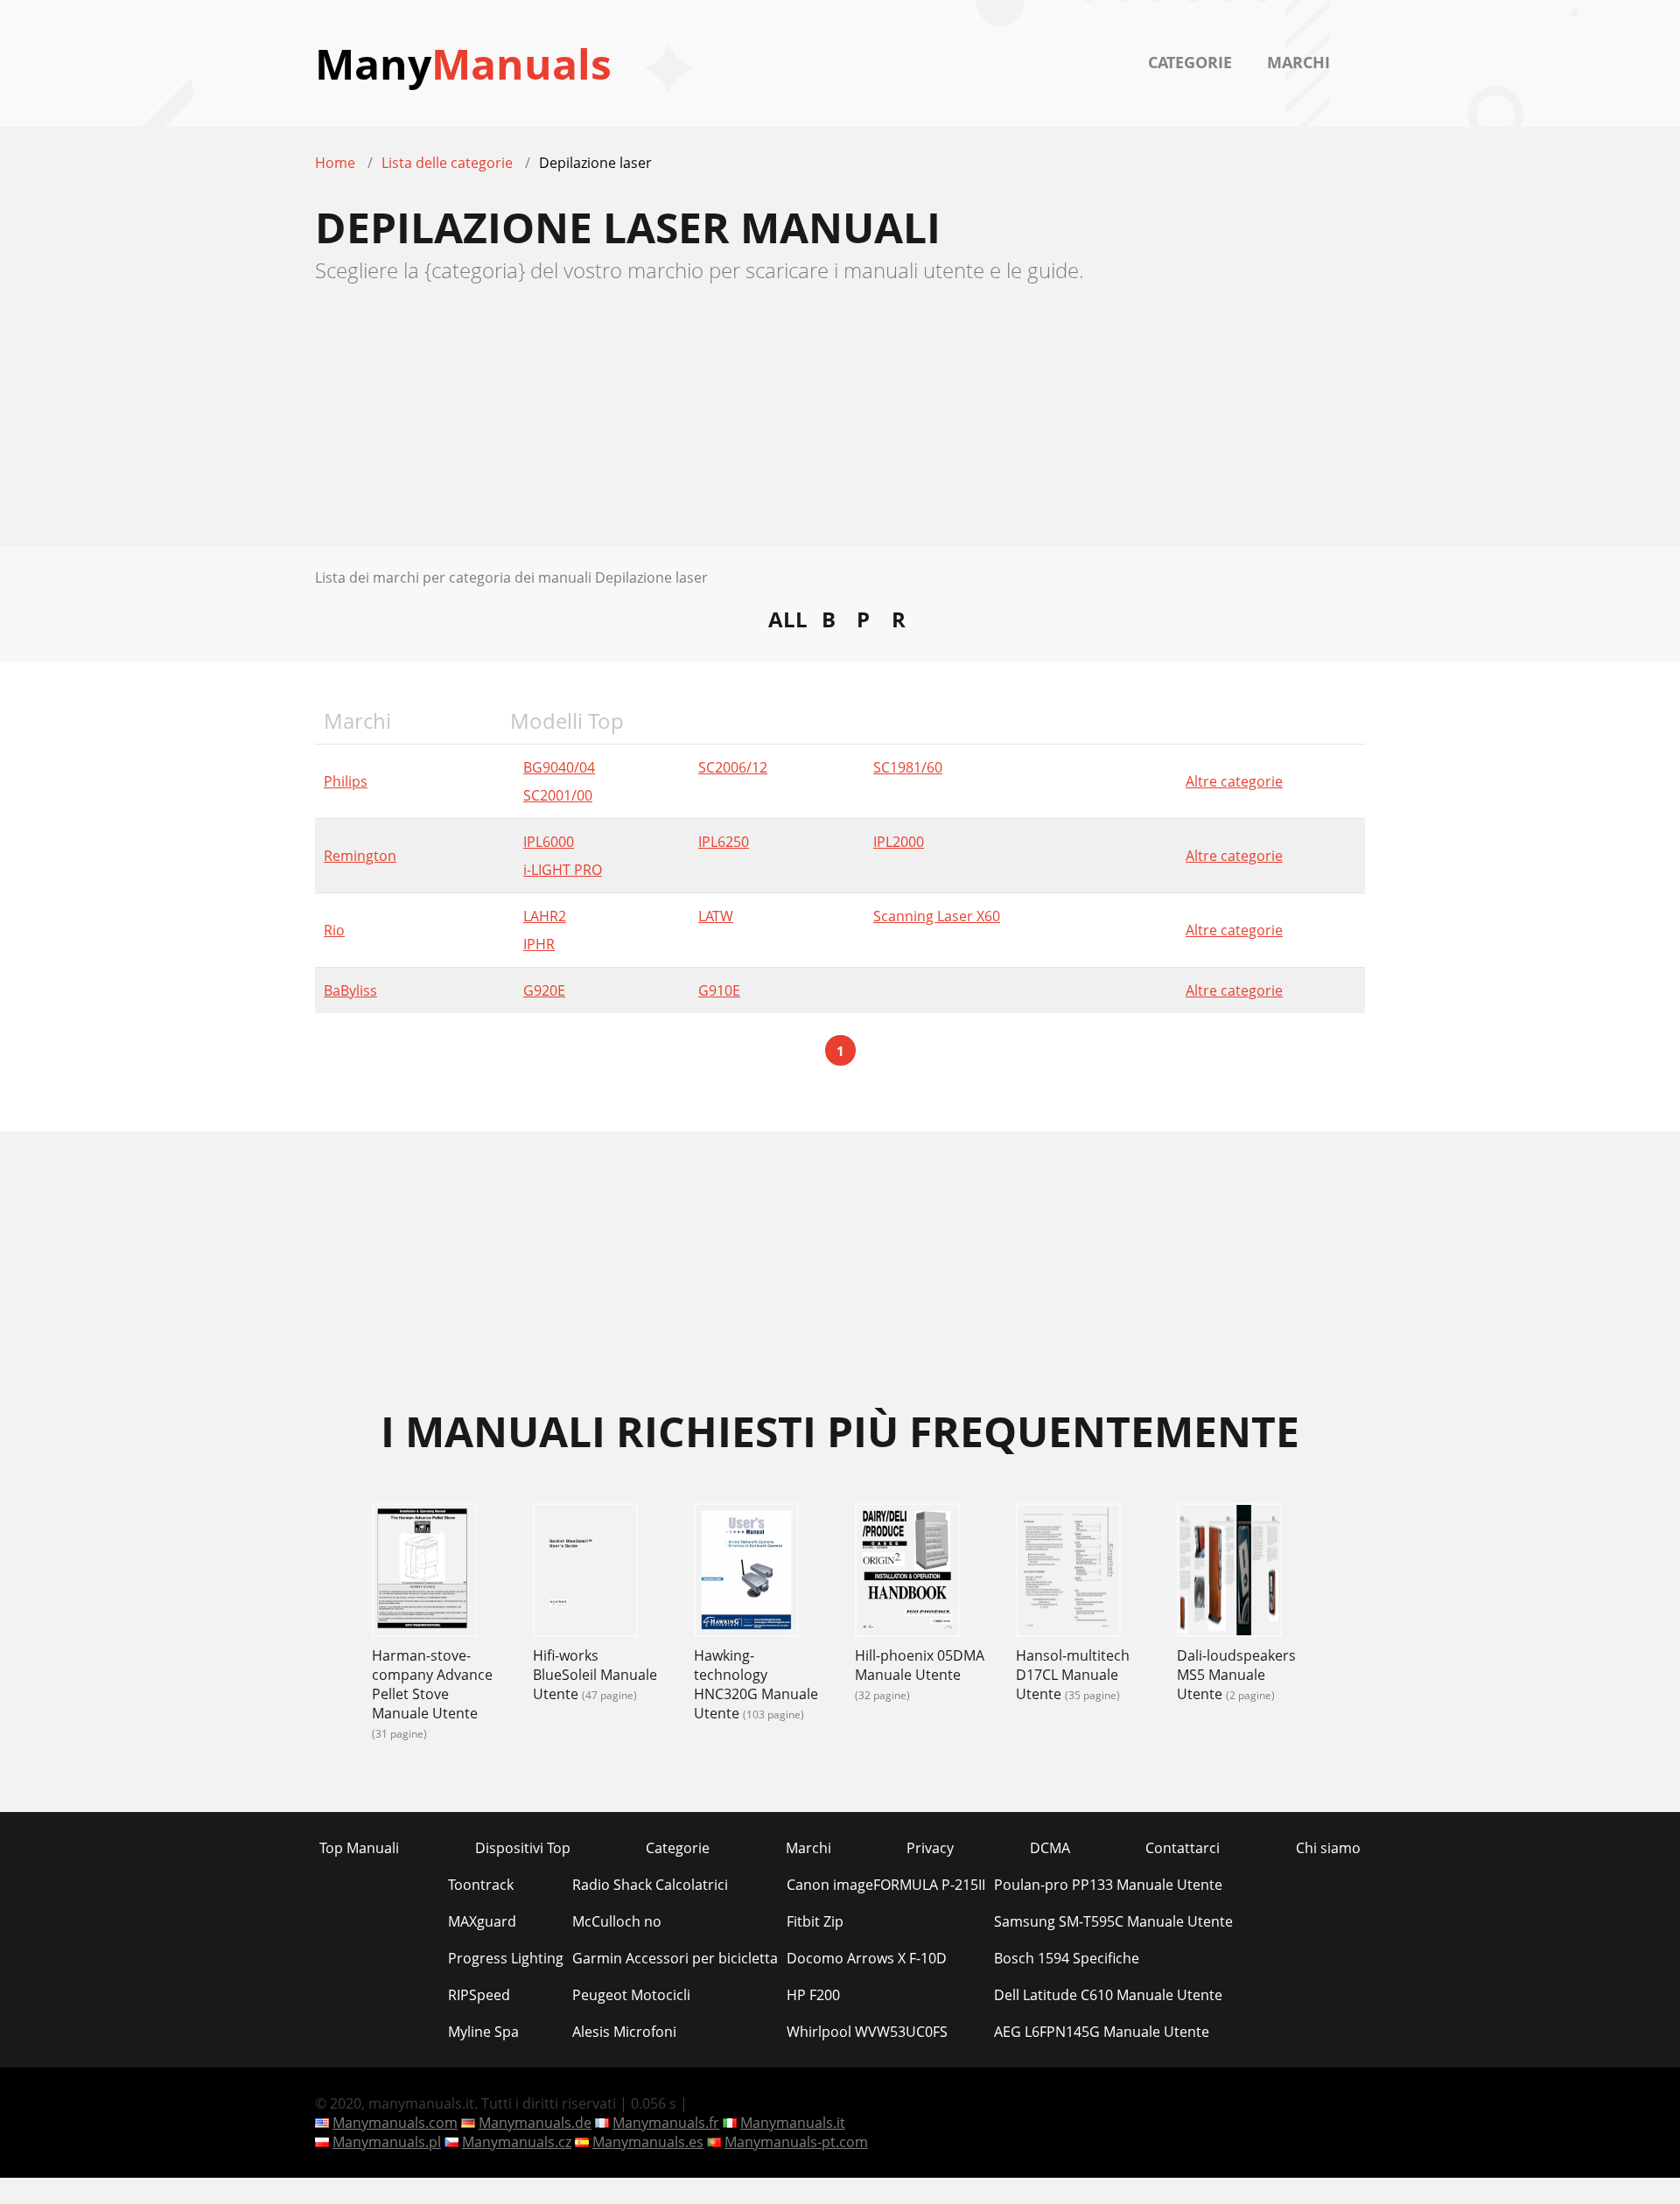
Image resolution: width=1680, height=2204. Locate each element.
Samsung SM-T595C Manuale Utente (1113, 1921)
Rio (334, 930)
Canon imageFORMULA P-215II (886, 1885)
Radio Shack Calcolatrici (650, 1885)
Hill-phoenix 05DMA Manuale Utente (920, 1665)
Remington (360, 856)
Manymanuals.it (793, 2123)
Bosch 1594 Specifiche (1067, 1958)
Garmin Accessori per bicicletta (675, 1958)
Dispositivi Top (523, 1848)
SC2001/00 (558, 795)
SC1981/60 (908, 767)
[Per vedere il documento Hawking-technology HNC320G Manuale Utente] (746, 1572)
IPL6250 (724, 842)
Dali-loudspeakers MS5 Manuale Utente (1236, 1675)
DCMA (1050, 1848)
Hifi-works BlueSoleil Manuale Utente (595, 1675)
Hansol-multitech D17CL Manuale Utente (1073, 1675)
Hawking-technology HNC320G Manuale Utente (756, 1684)
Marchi (1298, 62)
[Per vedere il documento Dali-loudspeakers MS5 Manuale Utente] (1229, 1572)
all (788, 619)
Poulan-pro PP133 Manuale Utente (1108, 1885)
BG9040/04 (559, 767)
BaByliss (350, 990)
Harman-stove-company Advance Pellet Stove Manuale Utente (432, 1684)
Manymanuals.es (648, 2142)
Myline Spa (483, 2032)
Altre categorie (1234, 781)
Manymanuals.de (535, 2123)
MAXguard (482, 1921)
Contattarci (1183, 1848)
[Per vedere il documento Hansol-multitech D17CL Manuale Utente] (1068, 1572)
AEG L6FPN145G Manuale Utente (1102, 2032)
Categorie (1190, 62)
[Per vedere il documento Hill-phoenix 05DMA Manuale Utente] (907, 1572)
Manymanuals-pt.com (796, 2142)
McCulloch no (617, 1921)
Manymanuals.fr (666, 2123)
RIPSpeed (479, 1995)
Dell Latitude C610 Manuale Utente (1108, 1995)
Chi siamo (1328, 1848)
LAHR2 (545, 916)
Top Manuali (359, 1848)
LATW (716, 916)
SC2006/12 (733, 767)
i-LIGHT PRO (563, 870)
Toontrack (481, 1885)
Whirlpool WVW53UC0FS (867, 2032)
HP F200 (813, 1995)
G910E (719, 990)
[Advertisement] (840, 424)
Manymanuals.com (395, 2123)
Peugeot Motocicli (631, 1995)
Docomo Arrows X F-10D (867, 1958)
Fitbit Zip (815, 1921)
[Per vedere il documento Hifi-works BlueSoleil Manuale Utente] (585, 1572)
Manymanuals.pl (387, 2142)
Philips (346, 781)
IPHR (539, 944)
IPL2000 (899, 842)
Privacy (930, 1848)
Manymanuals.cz (517, 2142)
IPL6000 (549, 842)
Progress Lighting (506, 1958)
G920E (544, 990)
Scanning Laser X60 (937, 916)
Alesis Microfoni (624, 2032)
